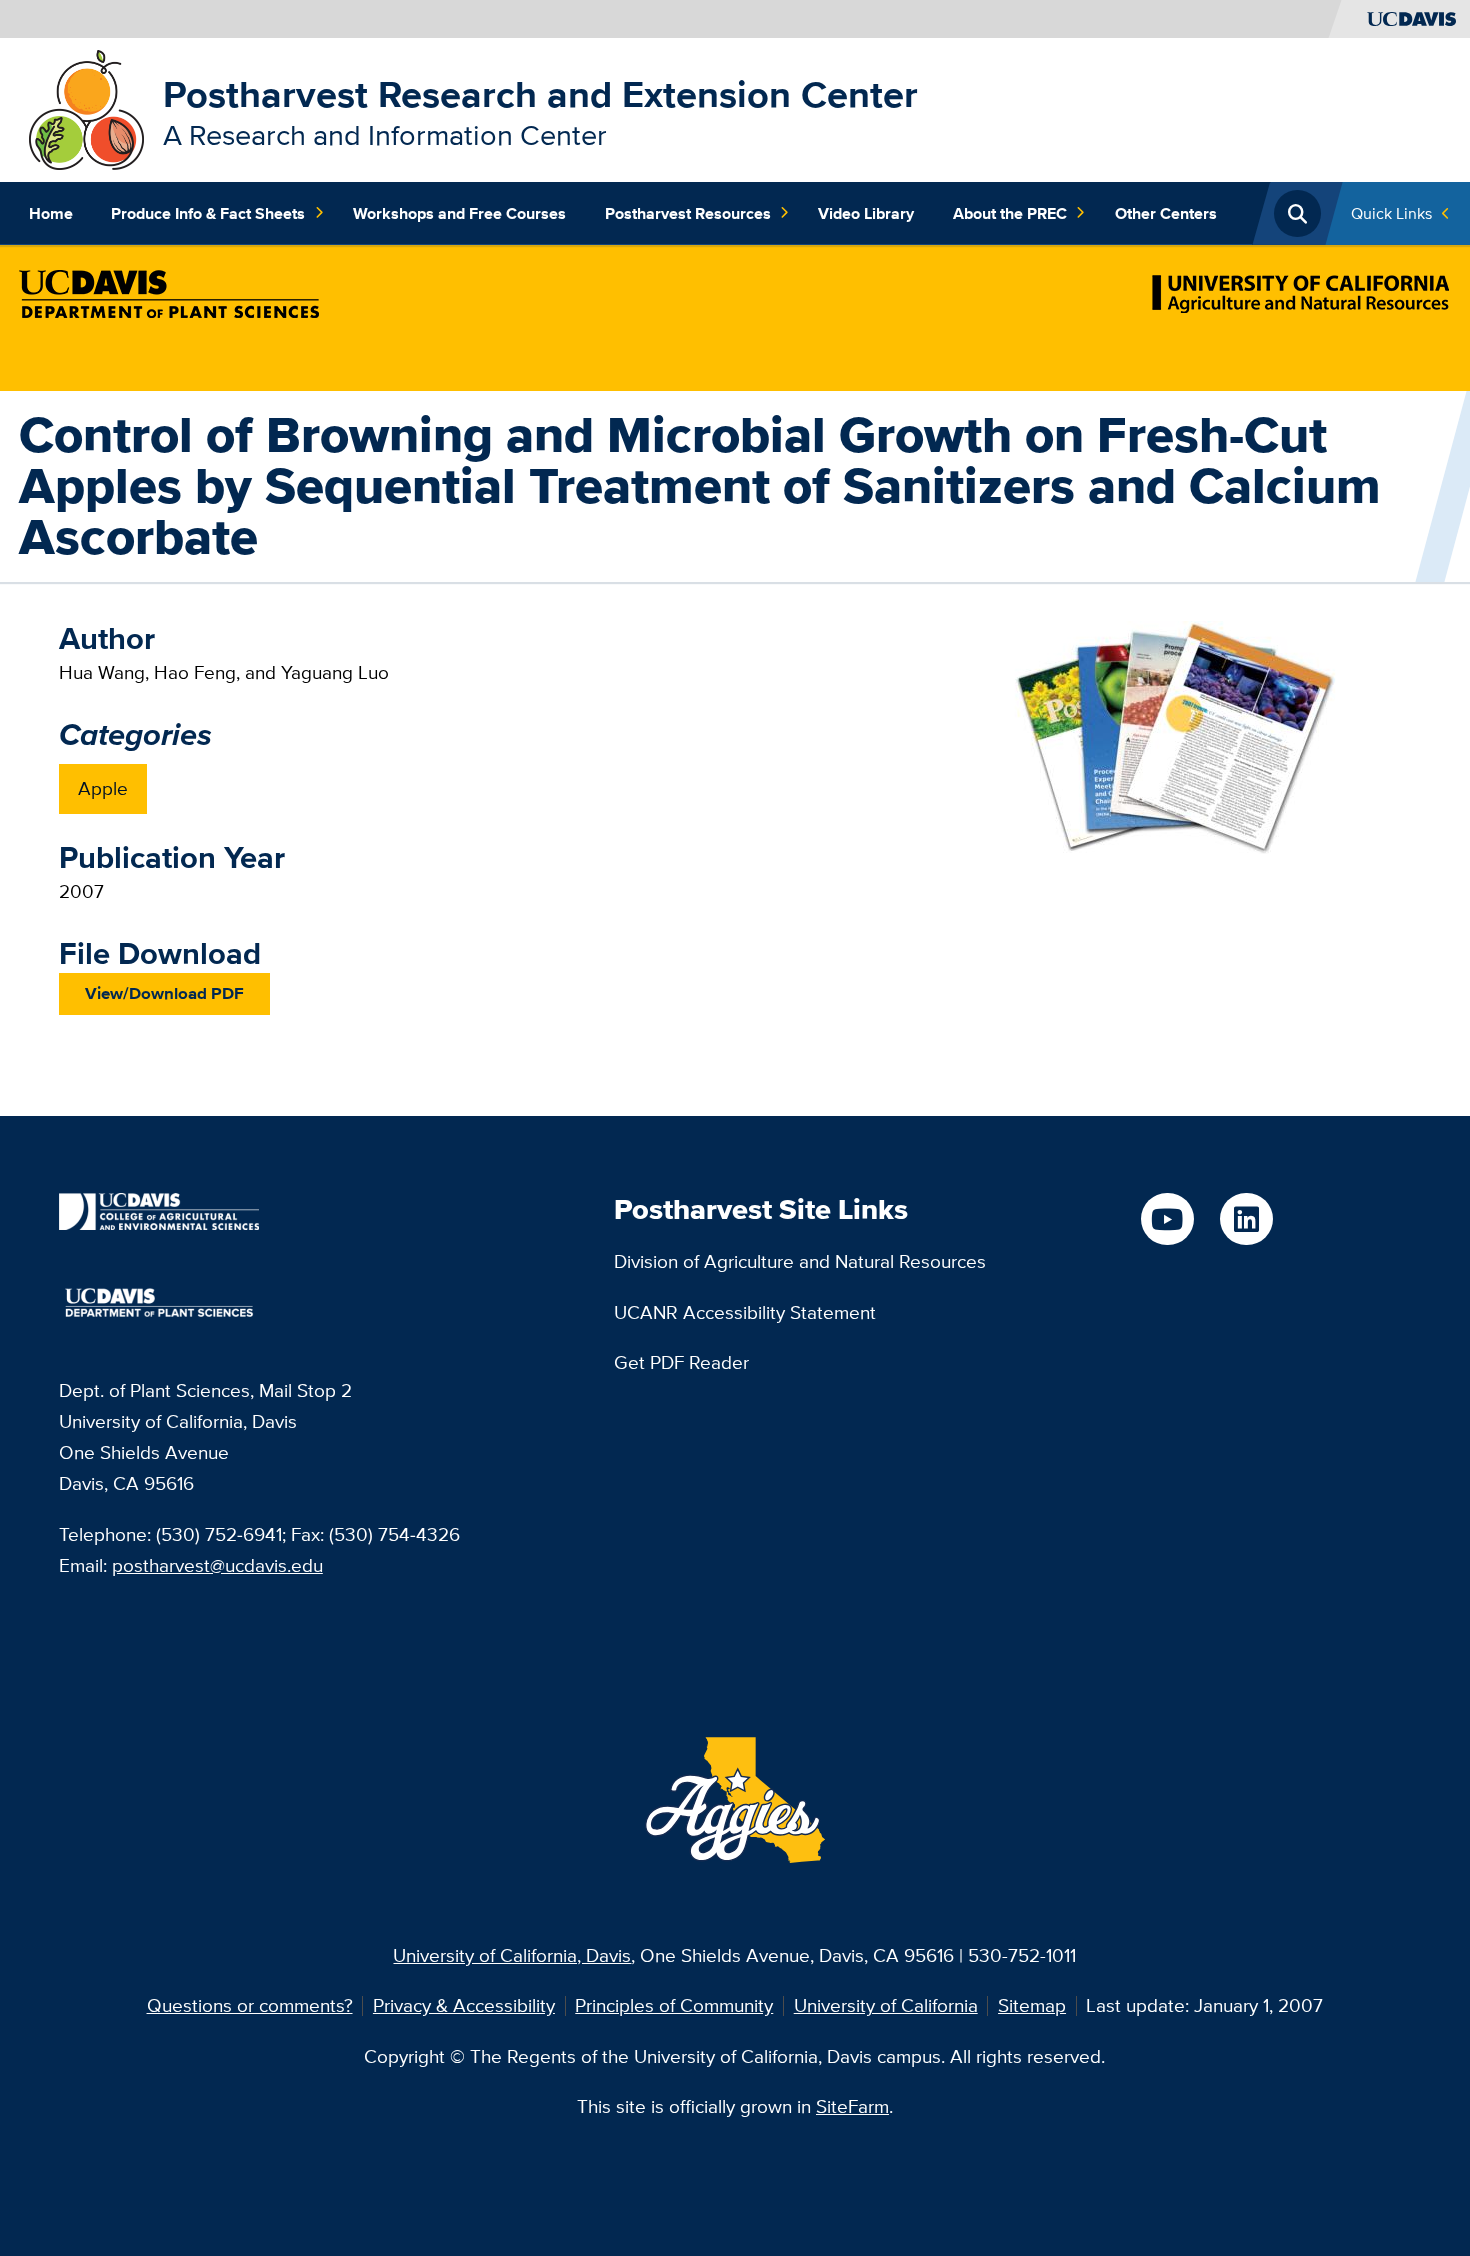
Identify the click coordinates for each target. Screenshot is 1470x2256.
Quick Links (1391, 213)
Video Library (866, 213)
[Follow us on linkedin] (1246, 1219)
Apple (103, 788)
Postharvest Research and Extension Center (540, 94)
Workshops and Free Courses (459, 213)
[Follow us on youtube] (1167, 1219)
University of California (886, 2005)
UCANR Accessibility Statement (745, 1312)
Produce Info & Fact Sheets (208, 213)
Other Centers (1166, 213)
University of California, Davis (512, 1955)
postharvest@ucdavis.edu (217, 1565)
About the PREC (1010, 213)
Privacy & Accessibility (464, 2005)
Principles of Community (674, 2005)
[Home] (86, 108)
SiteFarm (852, 2106)
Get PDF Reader (681, 1362)
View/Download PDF (164, 993)
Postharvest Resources (688, 213)
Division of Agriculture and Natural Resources (800, 1261)
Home (51, 213)
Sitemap (1032, 2005)
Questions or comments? (250, 2005)
